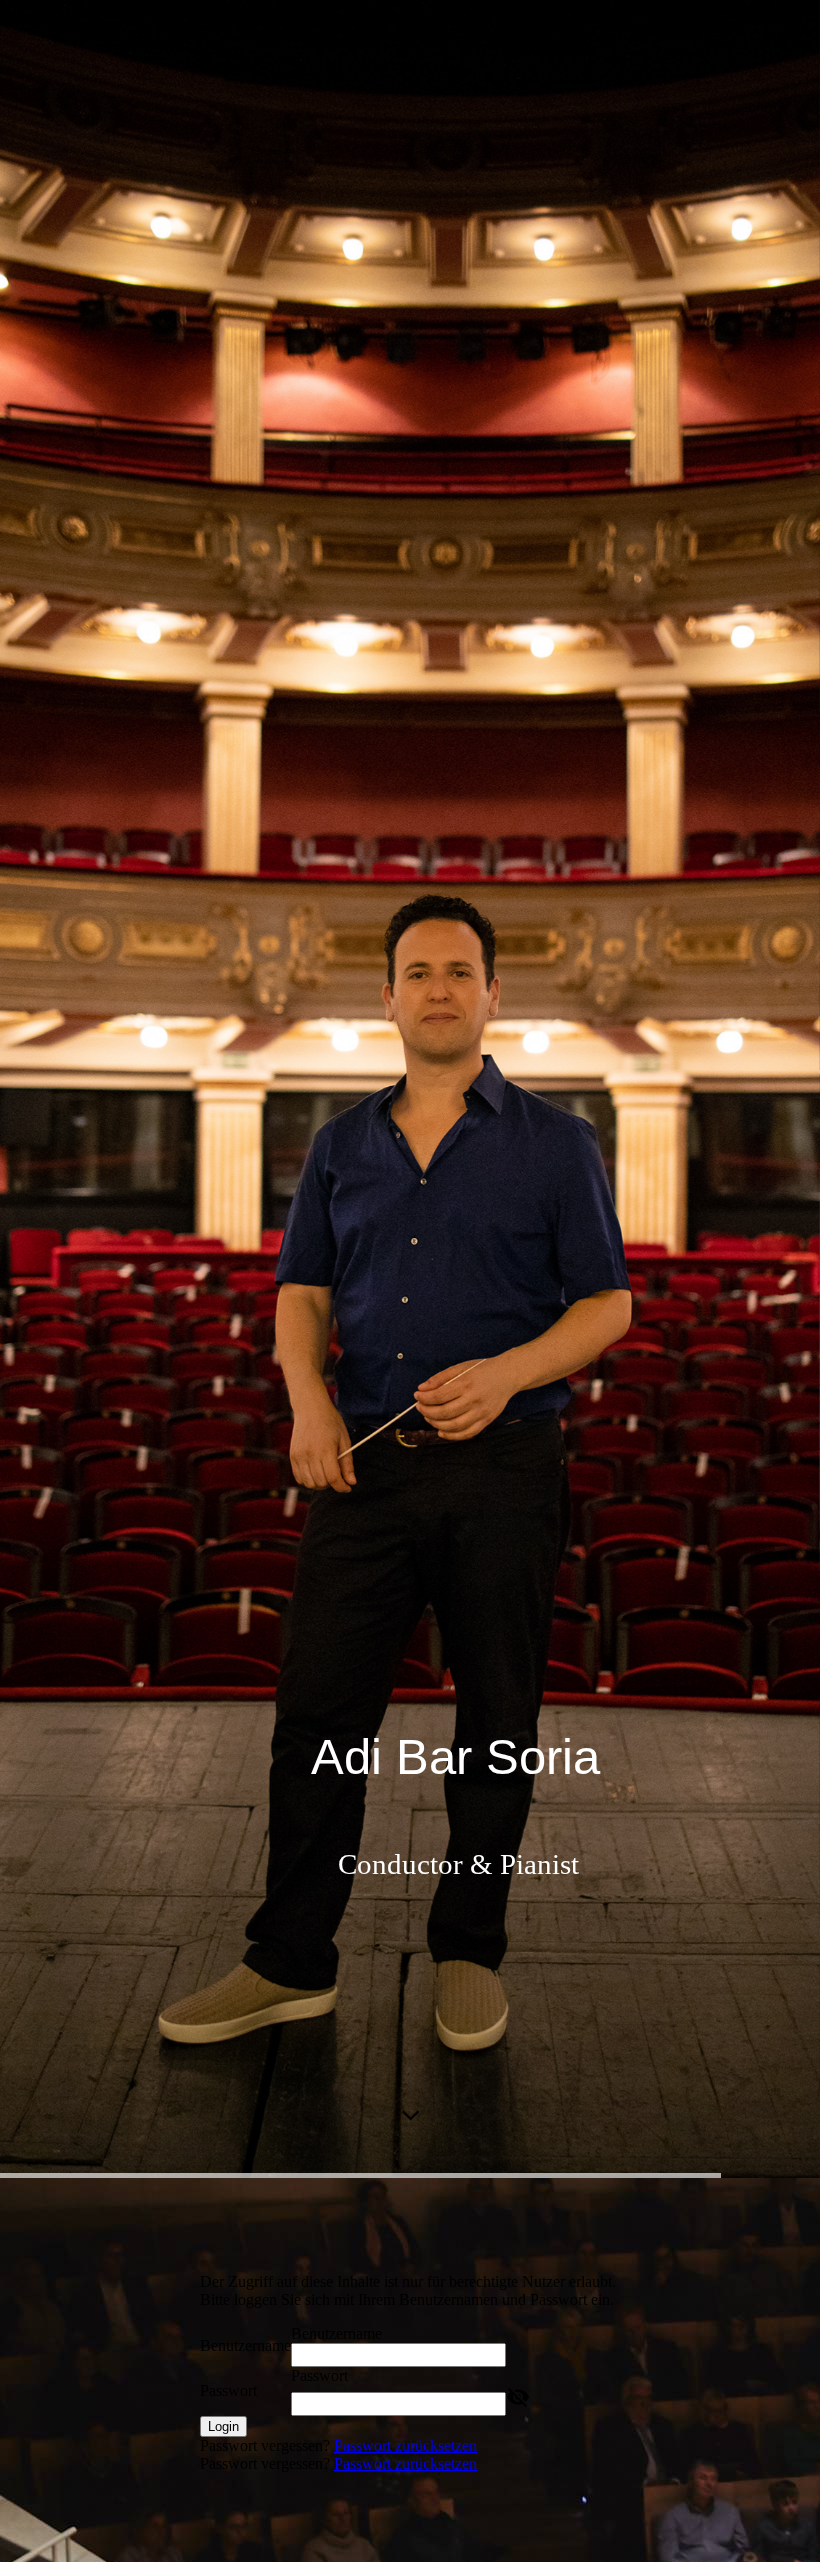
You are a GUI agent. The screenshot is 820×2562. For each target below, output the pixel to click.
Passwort (228, 2390)
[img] (410, 1089)
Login (223, 2426)
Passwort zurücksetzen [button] (405, 2445)
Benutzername (245, 2345)
